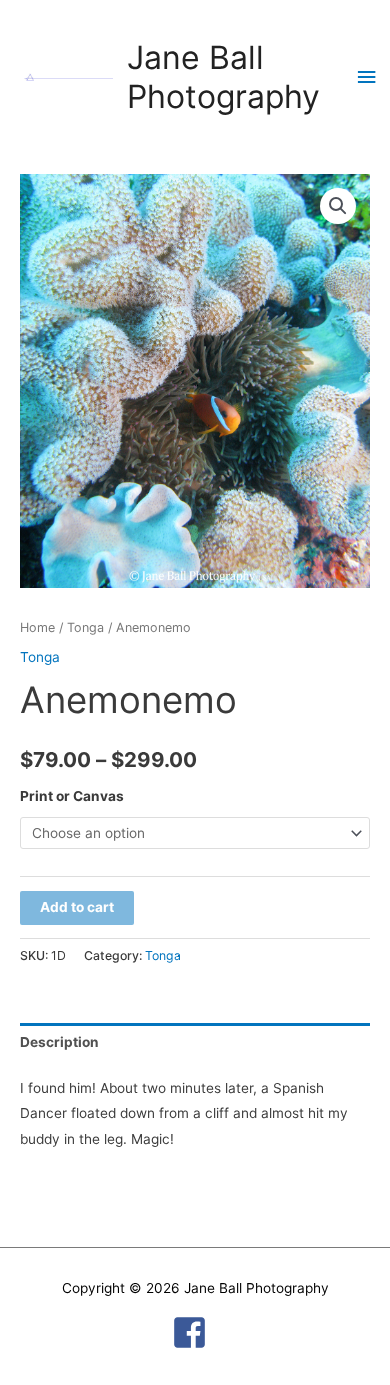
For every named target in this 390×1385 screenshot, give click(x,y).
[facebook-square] (195, 1332)
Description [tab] (59, 1042)
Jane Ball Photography (223, 77)
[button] (338, 206)
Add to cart (77, 907)
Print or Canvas (72, 796)
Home (37, 627)
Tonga (85, 627)
